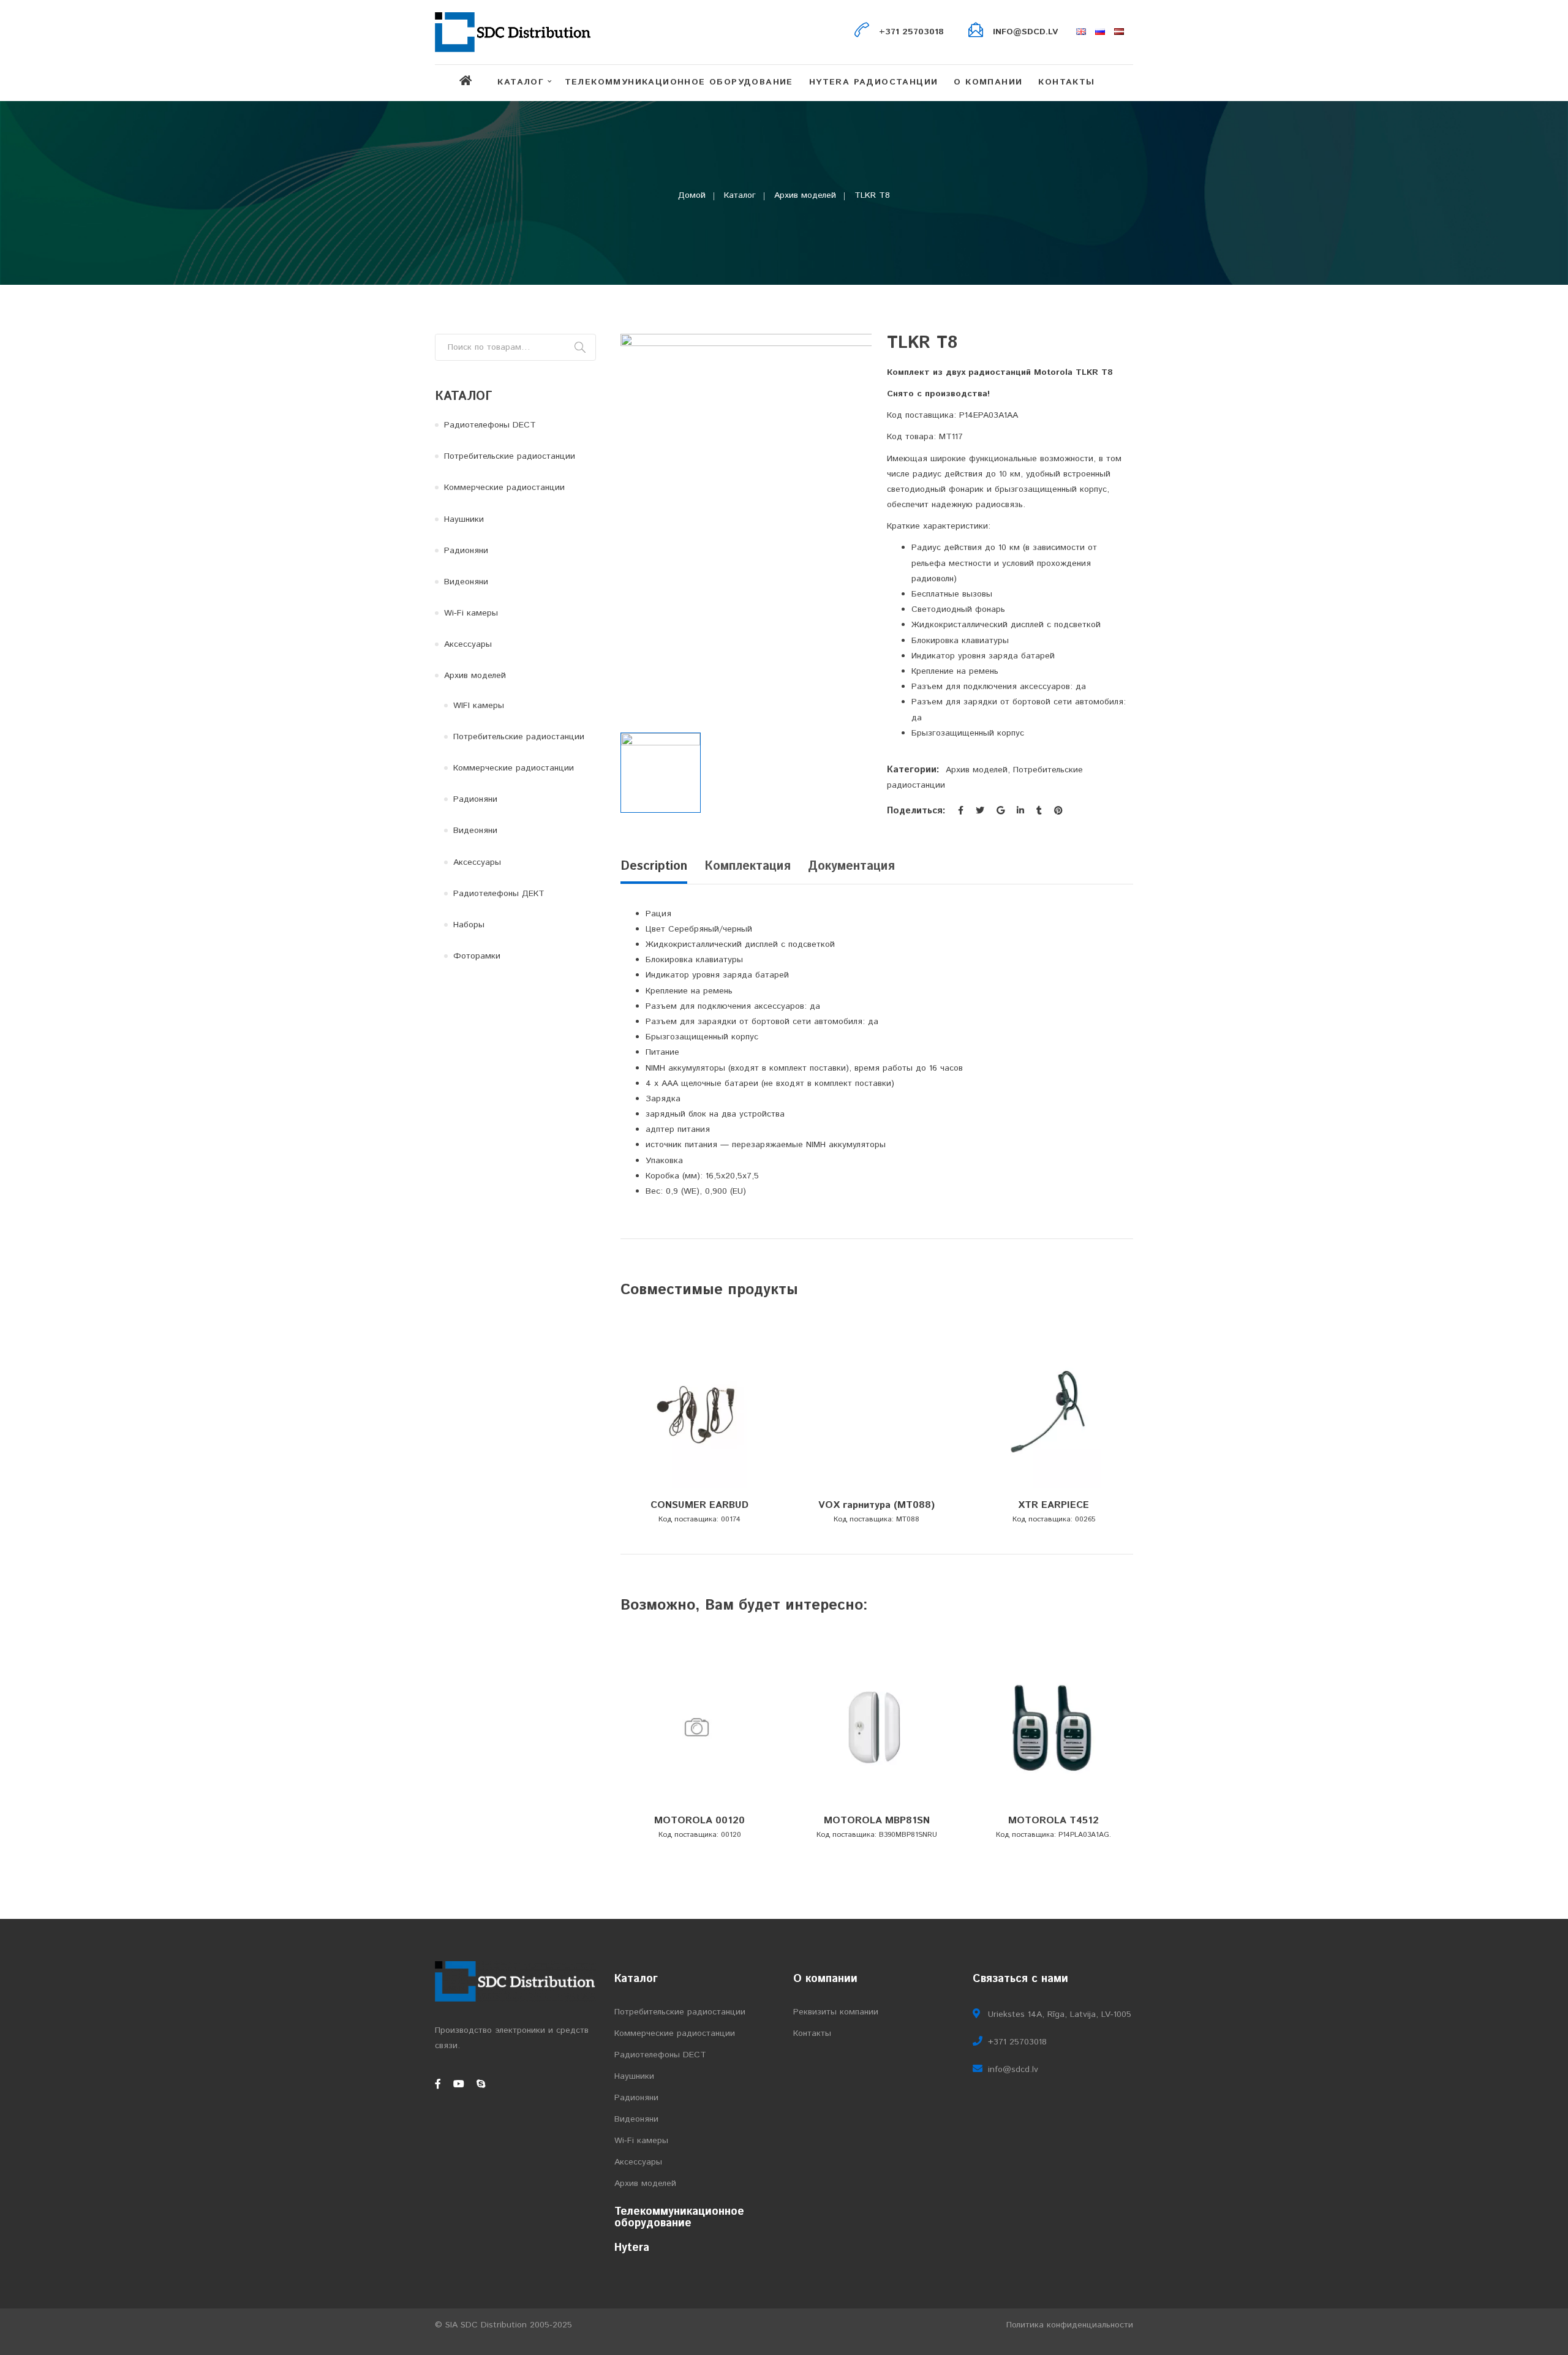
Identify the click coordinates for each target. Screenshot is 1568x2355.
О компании (988, 82)
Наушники (464, 519)
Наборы (469, 925)
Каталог (521, 82)
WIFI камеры (479, 706)
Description (654, 866)
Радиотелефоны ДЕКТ (499, 894)
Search (580, 347)
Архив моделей (805, 195)
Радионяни (466, 551)
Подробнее (697, 1490)
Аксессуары (468, 644)
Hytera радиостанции (874, 82)
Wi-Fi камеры (471, 613)
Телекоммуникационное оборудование (679, 82)
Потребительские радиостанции (510, 456)
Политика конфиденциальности (1070, 2325)
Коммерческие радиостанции (504, 488)
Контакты (1066, 82)
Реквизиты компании (836, 2012)
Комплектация (748, 866)
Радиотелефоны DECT (490, 425)
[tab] (658, 870)
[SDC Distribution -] (513, 32)
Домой (692, 195)
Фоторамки (477, 956)
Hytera (632, 2248)
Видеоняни (466, 582)
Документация (851, 866)
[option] (746, 524)
